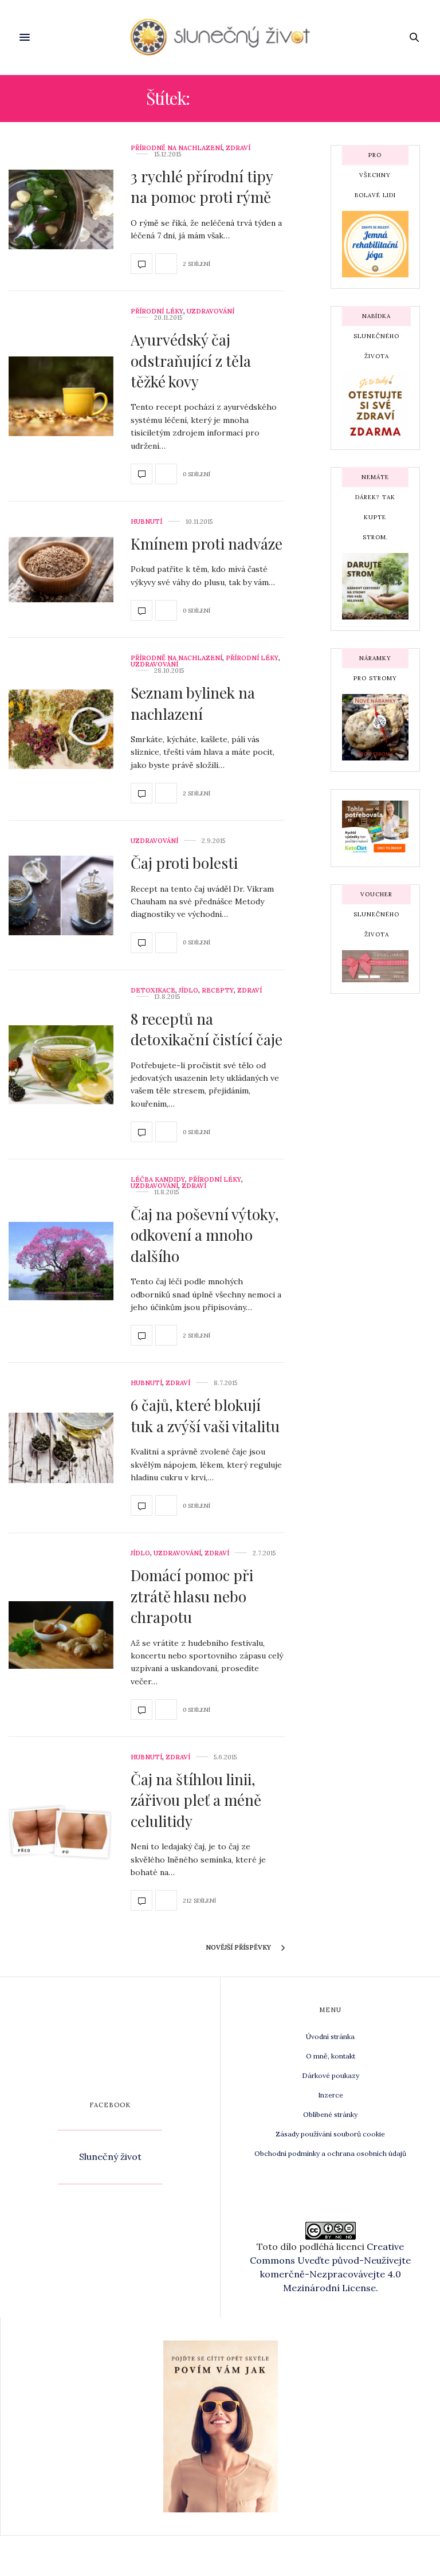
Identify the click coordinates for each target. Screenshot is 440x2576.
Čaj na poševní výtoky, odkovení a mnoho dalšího (205, 1235)
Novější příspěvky (239, 1947)
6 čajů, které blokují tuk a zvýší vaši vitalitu (205, 1415)
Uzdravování (211, 311)
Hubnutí (146, 522)
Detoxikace (153, 991)
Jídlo (188, 991)
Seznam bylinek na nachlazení (193, 703)
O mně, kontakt (331, 2056)
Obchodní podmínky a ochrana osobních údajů (330, 2153)
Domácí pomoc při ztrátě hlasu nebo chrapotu (192, 1596)
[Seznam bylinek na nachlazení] (61, 729)
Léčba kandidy (158, 1180)
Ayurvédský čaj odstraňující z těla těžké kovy (191, 360)
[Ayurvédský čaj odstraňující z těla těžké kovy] (61, 396)
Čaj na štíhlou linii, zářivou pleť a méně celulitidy (196, 1800)
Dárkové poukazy (331, 2075)
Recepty (218, 991)
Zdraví (238, 148)
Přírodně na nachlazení (176, 148)
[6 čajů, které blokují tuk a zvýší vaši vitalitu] (61, 1448)
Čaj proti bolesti (184, 863)
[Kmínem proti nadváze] (61, 570)
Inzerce (331, 2095)
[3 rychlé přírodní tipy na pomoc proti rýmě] (61, 209)
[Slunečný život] (220, 37)
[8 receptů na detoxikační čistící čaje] (61, 1065)
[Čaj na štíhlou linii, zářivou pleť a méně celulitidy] (61, 1833)
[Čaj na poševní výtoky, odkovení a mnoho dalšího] (61, 1261)
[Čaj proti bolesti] (61, 895)
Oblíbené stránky (330, 2114)
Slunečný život (110, 2157)
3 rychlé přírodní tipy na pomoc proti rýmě (202, 187)
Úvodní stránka (330, 2036)
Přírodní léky (157, 311)
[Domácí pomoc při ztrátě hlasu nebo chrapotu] (61, 1635)
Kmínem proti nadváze (207, 544)
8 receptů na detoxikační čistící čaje (207, 1029)
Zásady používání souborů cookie (330, 2134)
